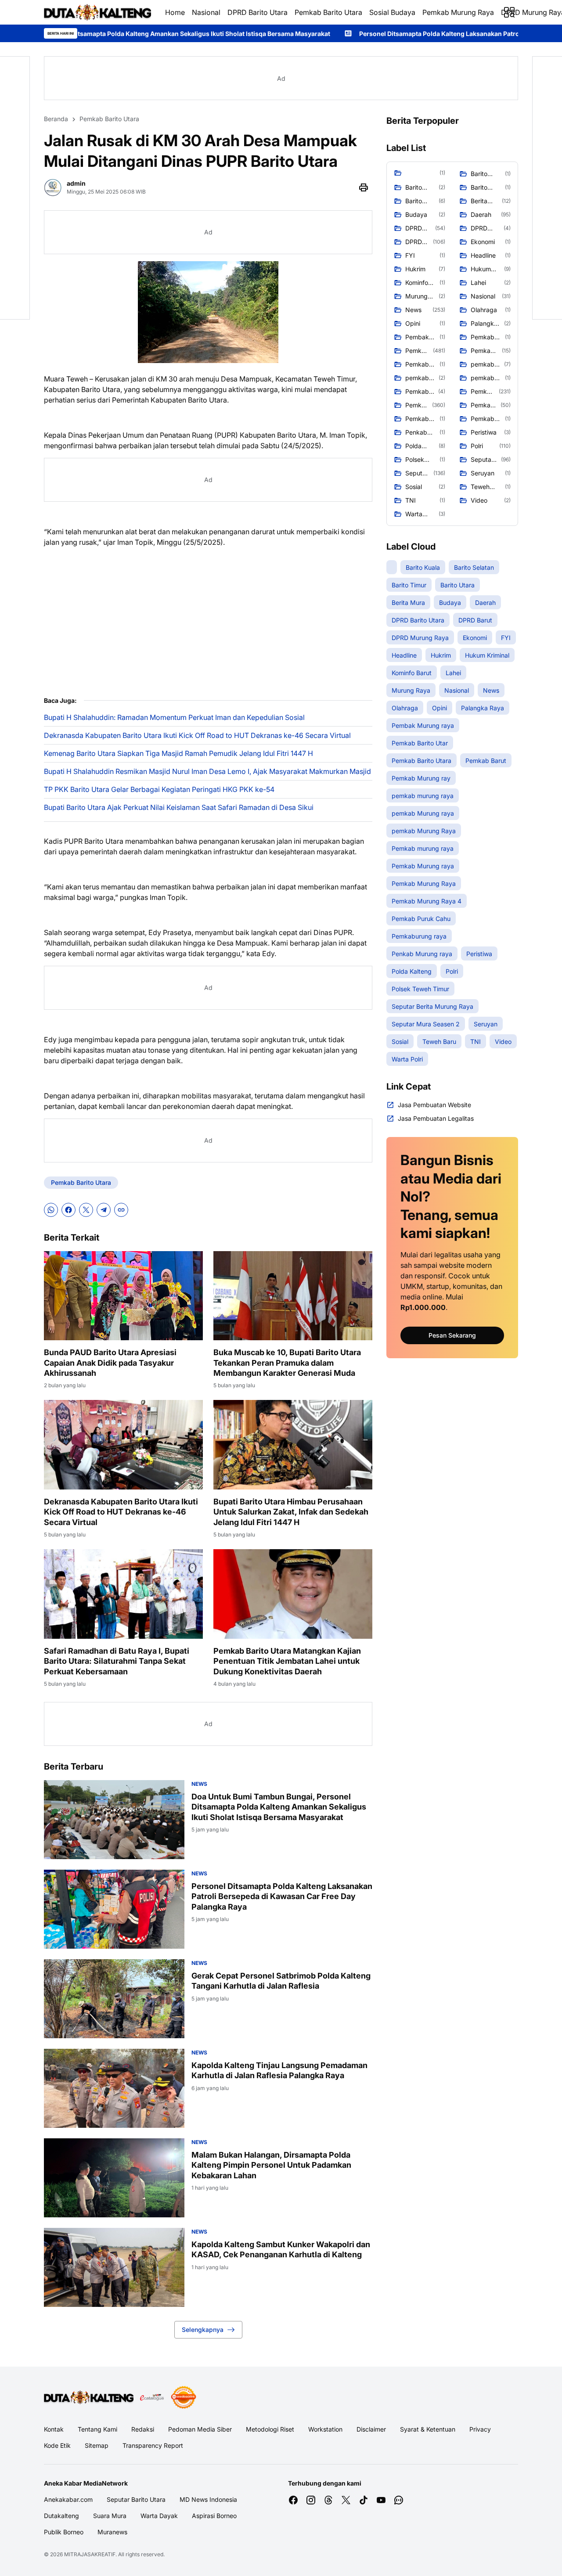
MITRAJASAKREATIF (90, 2554)
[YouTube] (381, 2500)
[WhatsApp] (51, 1210)
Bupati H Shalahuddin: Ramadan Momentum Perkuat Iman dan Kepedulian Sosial (174, 717)
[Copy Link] (121, 1210)
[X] (86, 1210)
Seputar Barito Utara (136, 2499)
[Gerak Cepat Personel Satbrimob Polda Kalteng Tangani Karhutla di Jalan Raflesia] (114, 1999)
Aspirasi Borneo (214, 2516)
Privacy (480, 2429)
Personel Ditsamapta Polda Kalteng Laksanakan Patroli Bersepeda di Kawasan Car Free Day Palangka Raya (282, 1896)
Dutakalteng (61, 2516)
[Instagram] (311, 2500)
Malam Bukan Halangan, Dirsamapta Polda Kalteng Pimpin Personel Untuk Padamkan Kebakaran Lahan (271, 2165)
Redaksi (143, 2429)
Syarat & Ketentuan (428, 2429)
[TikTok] (364, 2500)
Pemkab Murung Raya (458, 12)
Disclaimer (371, 2429)
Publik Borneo (64, 2532)
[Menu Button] (509, 12)
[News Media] (184, 2397)
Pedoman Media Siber (200, 2429)
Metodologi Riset (270, 2429)
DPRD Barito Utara (258, 12)
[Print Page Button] (364, 187)
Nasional (206, 12)
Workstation (325, 2429)
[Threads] (328, 2500)
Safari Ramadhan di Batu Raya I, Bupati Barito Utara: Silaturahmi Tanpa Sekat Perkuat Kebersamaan (117, 1661)
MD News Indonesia (208, 2499)
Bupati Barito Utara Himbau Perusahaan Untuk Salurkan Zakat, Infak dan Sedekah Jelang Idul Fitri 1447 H (291, 1512)
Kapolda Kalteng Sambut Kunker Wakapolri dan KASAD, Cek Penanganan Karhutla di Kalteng (281, 2249)
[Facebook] (68, 1210)
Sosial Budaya (392, 12)
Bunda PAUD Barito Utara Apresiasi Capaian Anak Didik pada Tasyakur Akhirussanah (110, 1363)
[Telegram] (104, 1210)
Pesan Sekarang (452, 1335)
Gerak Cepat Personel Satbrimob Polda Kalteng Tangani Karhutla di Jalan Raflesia (281, 1981)
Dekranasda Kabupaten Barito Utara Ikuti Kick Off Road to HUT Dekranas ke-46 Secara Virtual (197, 735)
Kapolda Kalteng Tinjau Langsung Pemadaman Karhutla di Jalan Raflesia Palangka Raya (279, 2070)
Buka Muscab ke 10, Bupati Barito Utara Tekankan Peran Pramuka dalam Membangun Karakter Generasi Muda (287, 1363)
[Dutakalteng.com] (97, 12)
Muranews (112, 2532)
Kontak (54, 2429)
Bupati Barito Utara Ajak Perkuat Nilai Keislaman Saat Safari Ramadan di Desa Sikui (179, 807)
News (199, 1784)
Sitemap (97, 2445)
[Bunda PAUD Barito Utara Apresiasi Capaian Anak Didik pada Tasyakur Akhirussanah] (123, 1296)
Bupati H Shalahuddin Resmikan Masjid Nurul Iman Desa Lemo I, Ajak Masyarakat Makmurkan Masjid (207, 771)
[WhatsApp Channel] (399, 2500)
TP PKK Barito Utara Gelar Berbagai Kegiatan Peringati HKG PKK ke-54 (159, 789)
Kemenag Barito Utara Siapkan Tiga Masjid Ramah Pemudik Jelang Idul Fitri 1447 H (178, 753)
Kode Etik (57, 2445)
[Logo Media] (89, 2397)
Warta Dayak (159, 2516)
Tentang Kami (97, 2429)
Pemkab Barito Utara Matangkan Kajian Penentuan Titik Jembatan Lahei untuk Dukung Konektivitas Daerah (287, 1661)
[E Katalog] (152, 2397)
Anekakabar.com (68, 2499)
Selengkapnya (203, 2330)
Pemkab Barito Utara (328, 12)
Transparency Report (153, 2445)
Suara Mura (110, 2516)
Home (175, 12)
